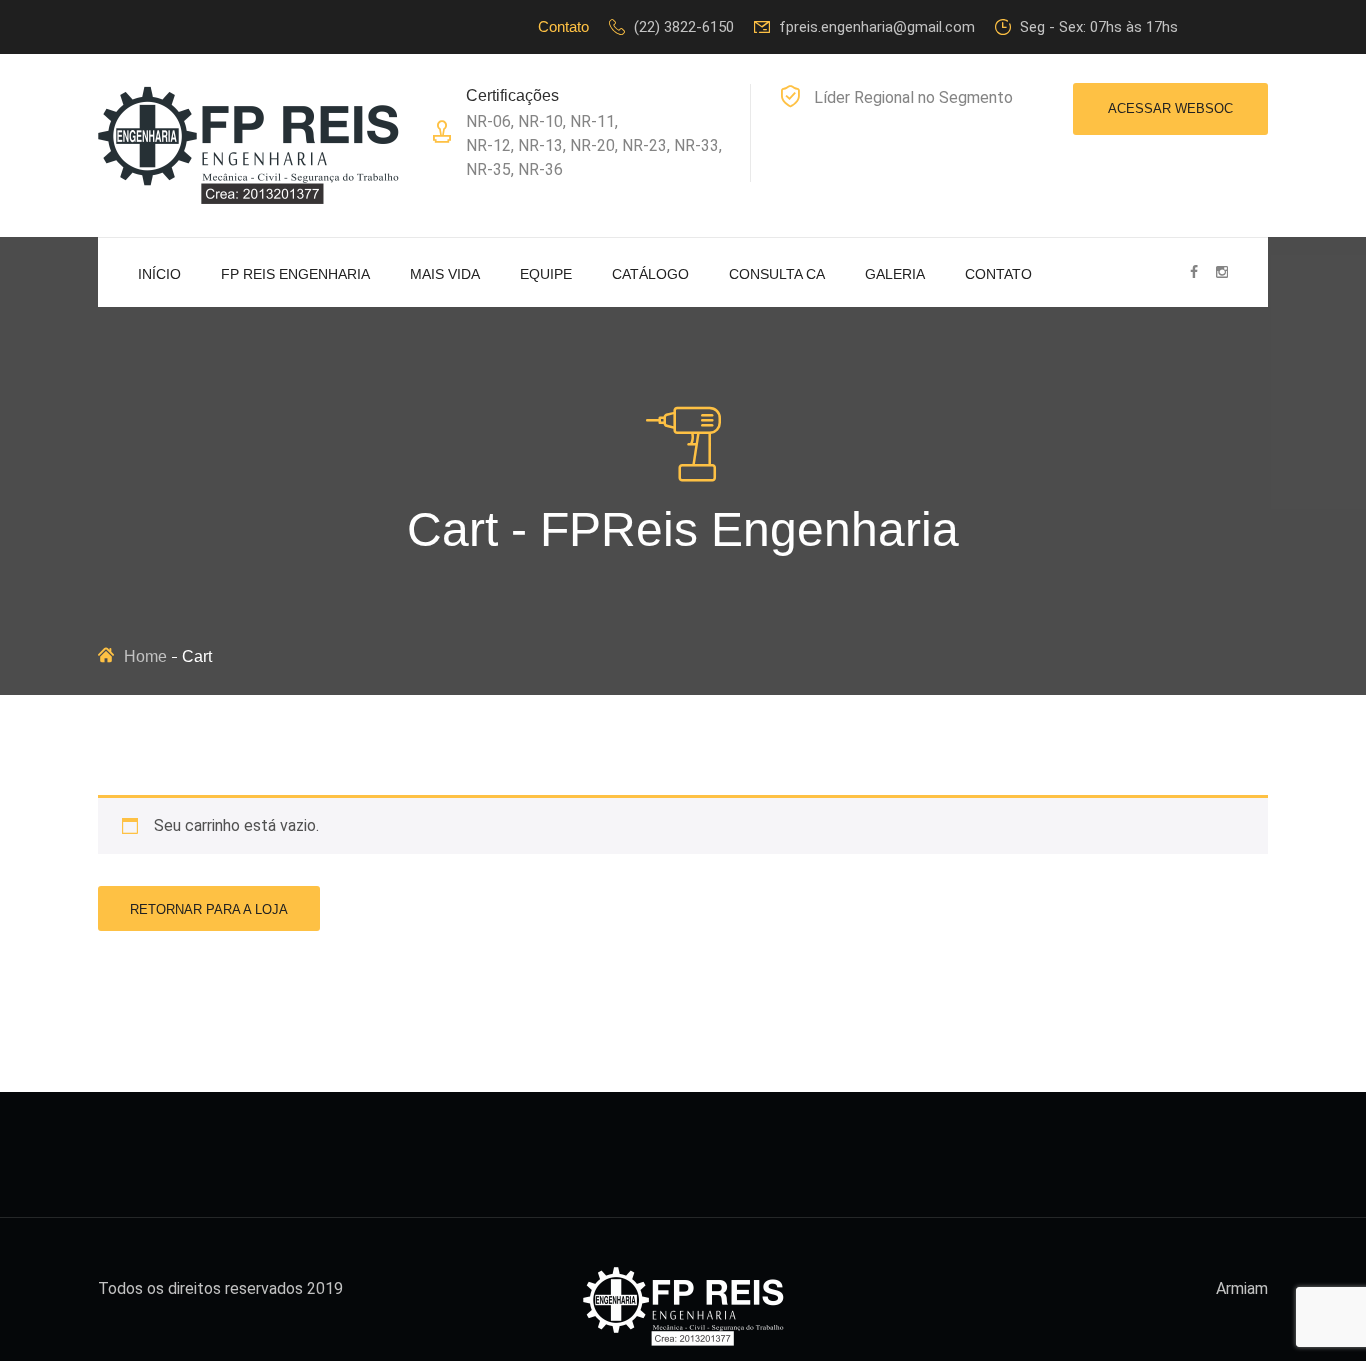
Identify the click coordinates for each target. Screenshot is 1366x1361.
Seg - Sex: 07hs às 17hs (1099, 27)
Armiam (1242, 1288)
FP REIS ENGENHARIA (295, 274)
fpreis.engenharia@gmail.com (877, 27)
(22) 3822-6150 (684, 27)
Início (159, 274)
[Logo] (248, 145)
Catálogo (650, 274)
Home (145, 656)
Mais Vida (445, 274)
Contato (998, 274)
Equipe (546, 274)
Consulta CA (777, 274)
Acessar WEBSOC (1170, 108)
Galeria (895, 274)
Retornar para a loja (209, 909)
